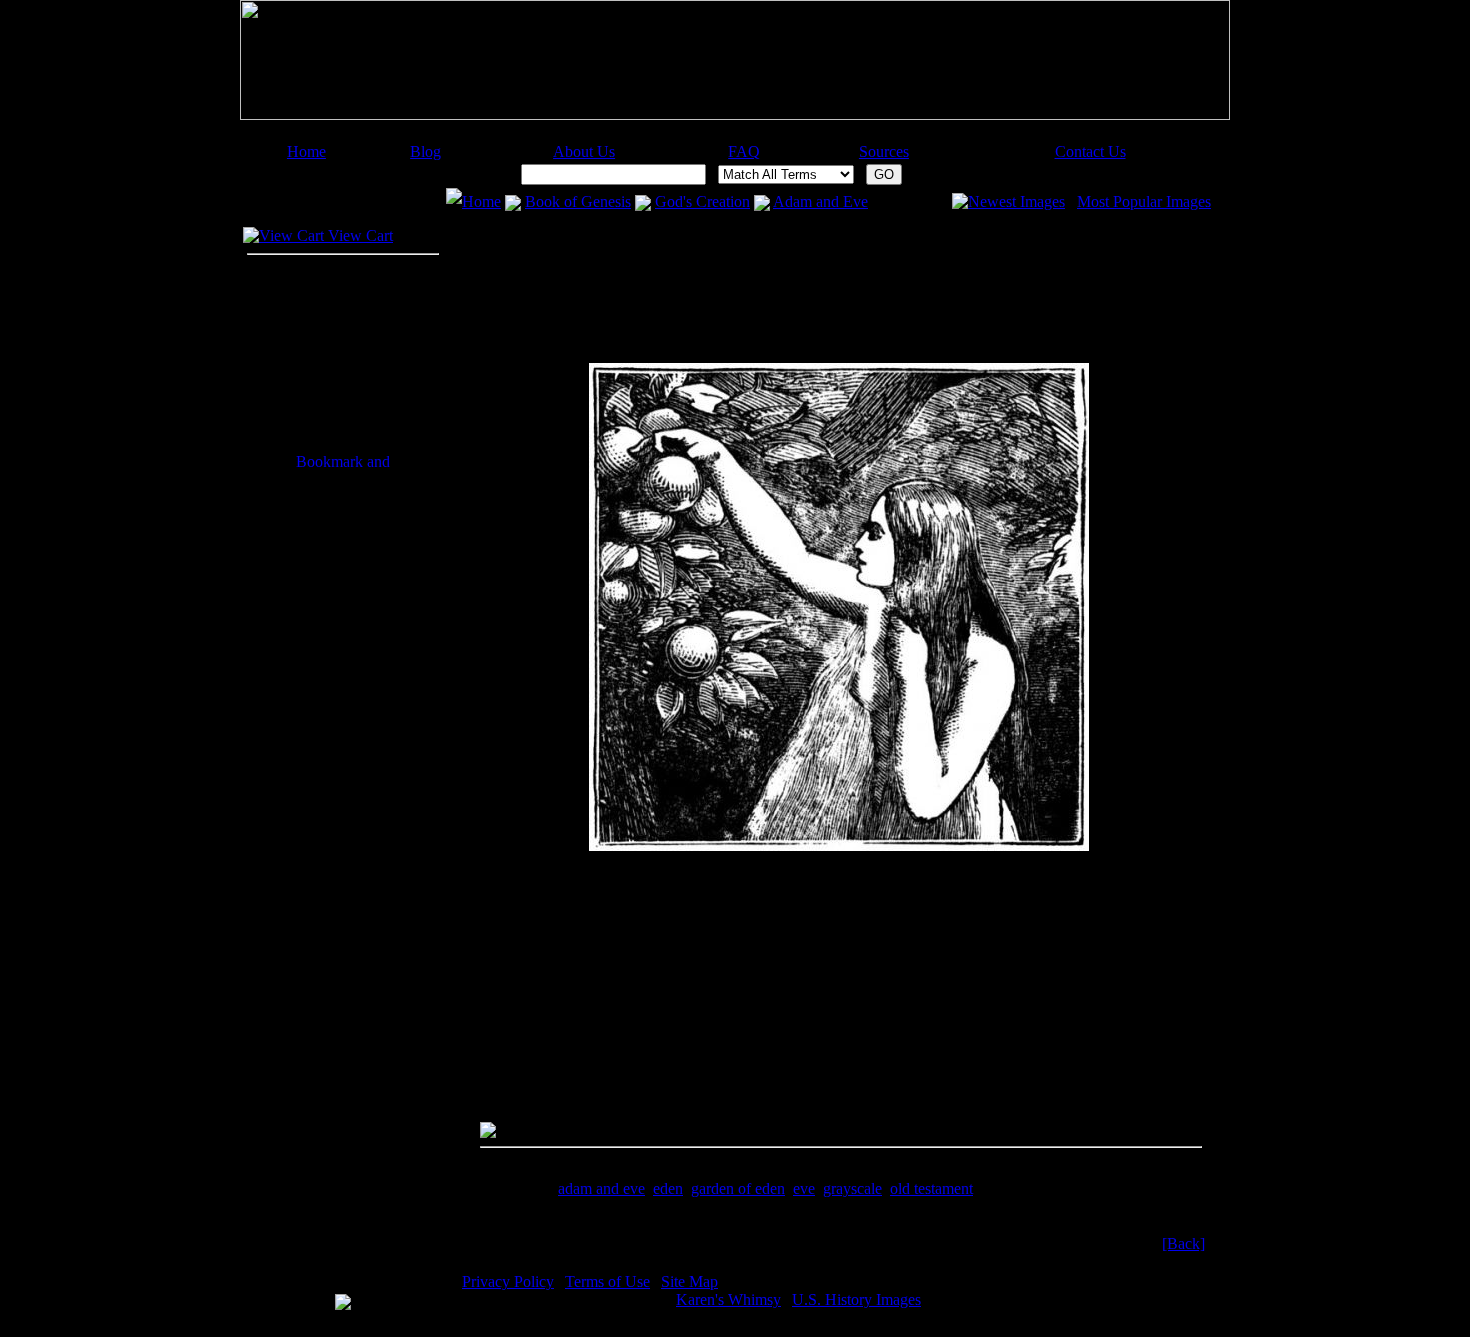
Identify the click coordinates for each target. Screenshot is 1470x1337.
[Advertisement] (726, 135)
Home (306, 151)
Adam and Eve (820, 201)
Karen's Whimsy (728, 1299)
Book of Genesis (578, 201)
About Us (584, 151)
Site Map (689, 1281)
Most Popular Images (1144, 201)
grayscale (852, 1188)
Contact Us (1090, 151)
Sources (884, 151)
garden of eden (738, 1188)
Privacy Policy (508, 1281)
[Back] (1183, 1243)
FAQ (744, 151)
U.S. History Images (856, 1299)
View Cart (358, 235)
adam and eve (601, 1188)
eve (804, 1188)
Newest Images (1016, 201)
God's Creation (702, 201)
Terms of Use (607, 1281)
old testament (931, 1188)
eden (668, 1188)
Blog (425, 151)
